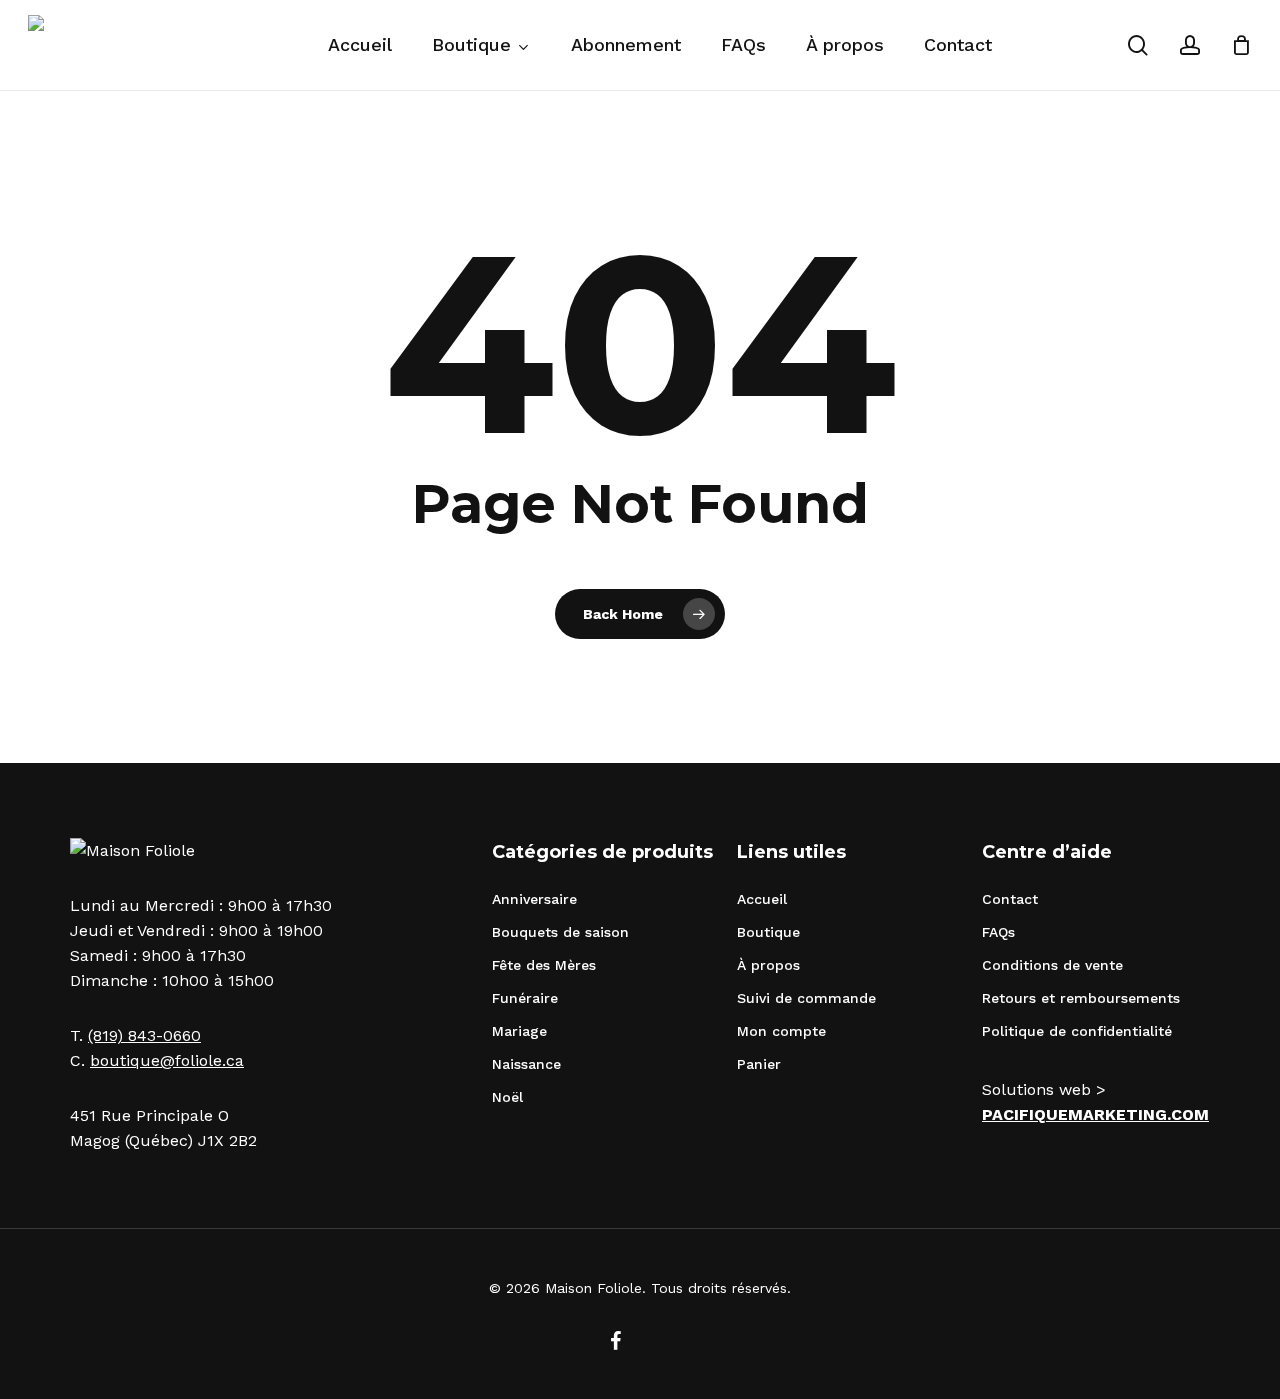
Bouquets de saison (560, 932)
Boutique (768, 932)
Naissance (526, 1064)
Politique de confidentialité (1077, 1031)
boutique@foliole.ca (167, 1060)
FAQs (998, 932)
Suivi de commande (806, 998)
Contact (1010, 899)
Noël (507, 1097)
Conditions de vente (1052, 965)
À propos (768, 965)
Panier (759, 1064)
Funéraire (525, 998)
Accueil (762, 899)
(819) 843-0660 (144, 1035)
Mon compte (781, 1031)
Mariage (519, 1031)
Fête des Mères (544, 965)
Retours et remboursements (1081, 998)
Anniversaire (534, 899)
